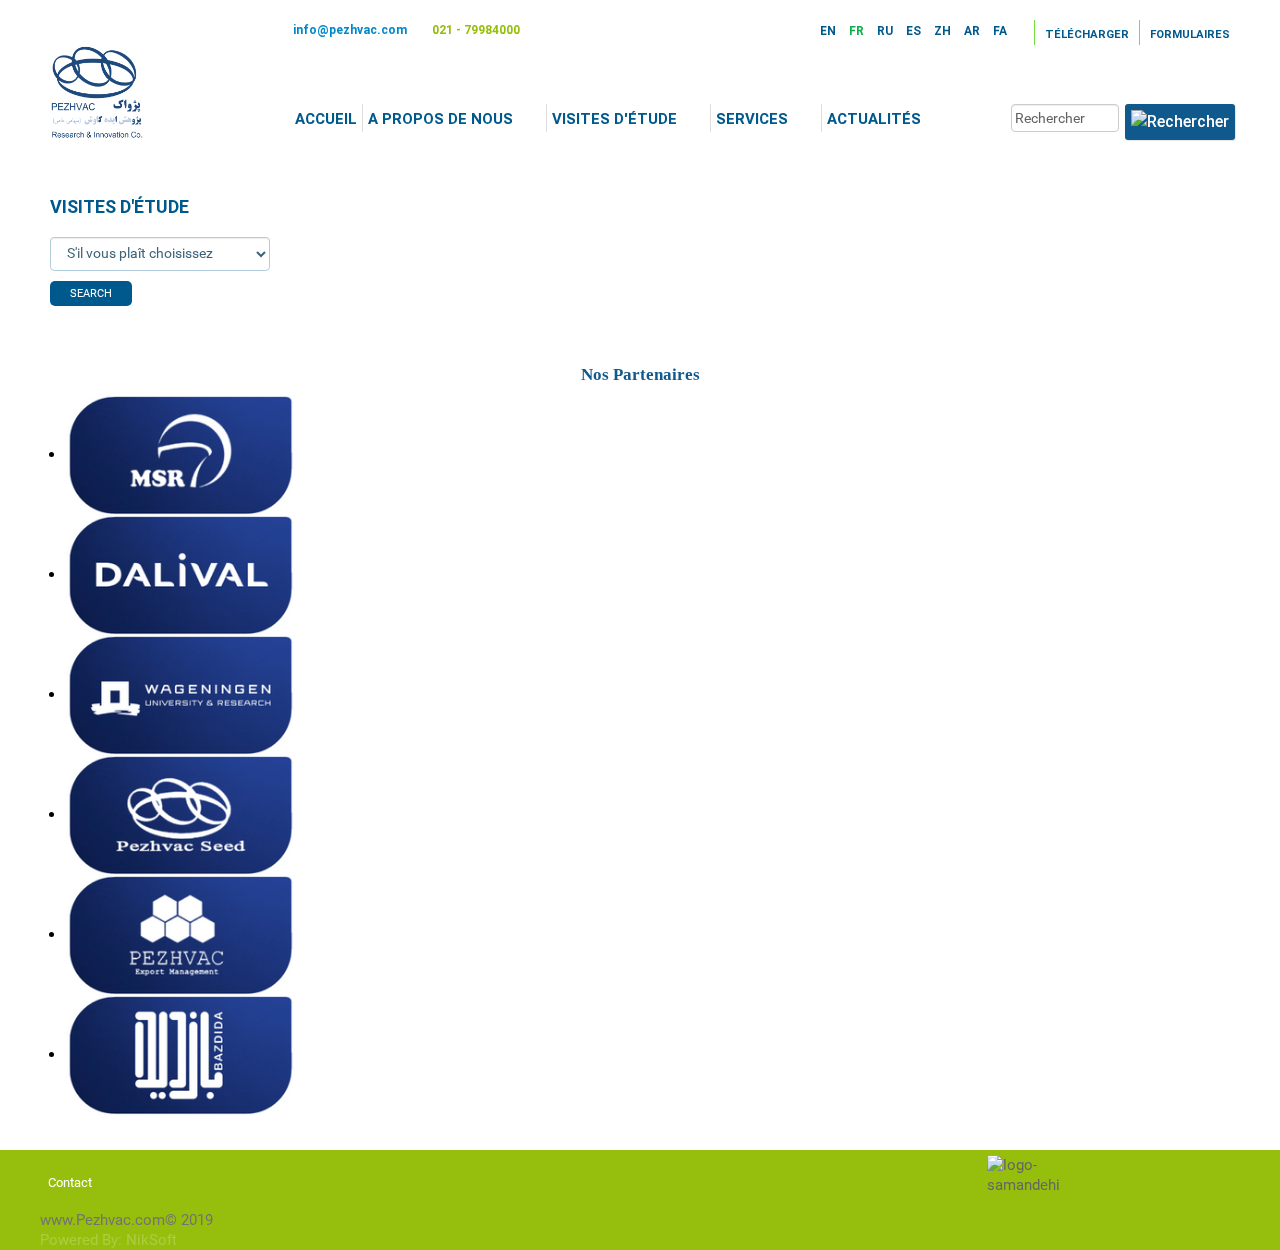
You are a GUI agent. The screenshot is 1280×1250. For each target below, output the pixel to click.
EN (829, 31)
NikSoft (151, 1240)
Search (91, 293)
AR (973, 31)
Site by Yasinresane (780, 1160)
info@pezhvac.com (350, 30)
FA (1000, 31)
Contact (70, 1182)
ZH (944, 31)
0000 (16, 162)
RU (886, 31)
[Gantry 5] (98, 92)
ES (915, 31)
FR (858, 31)
